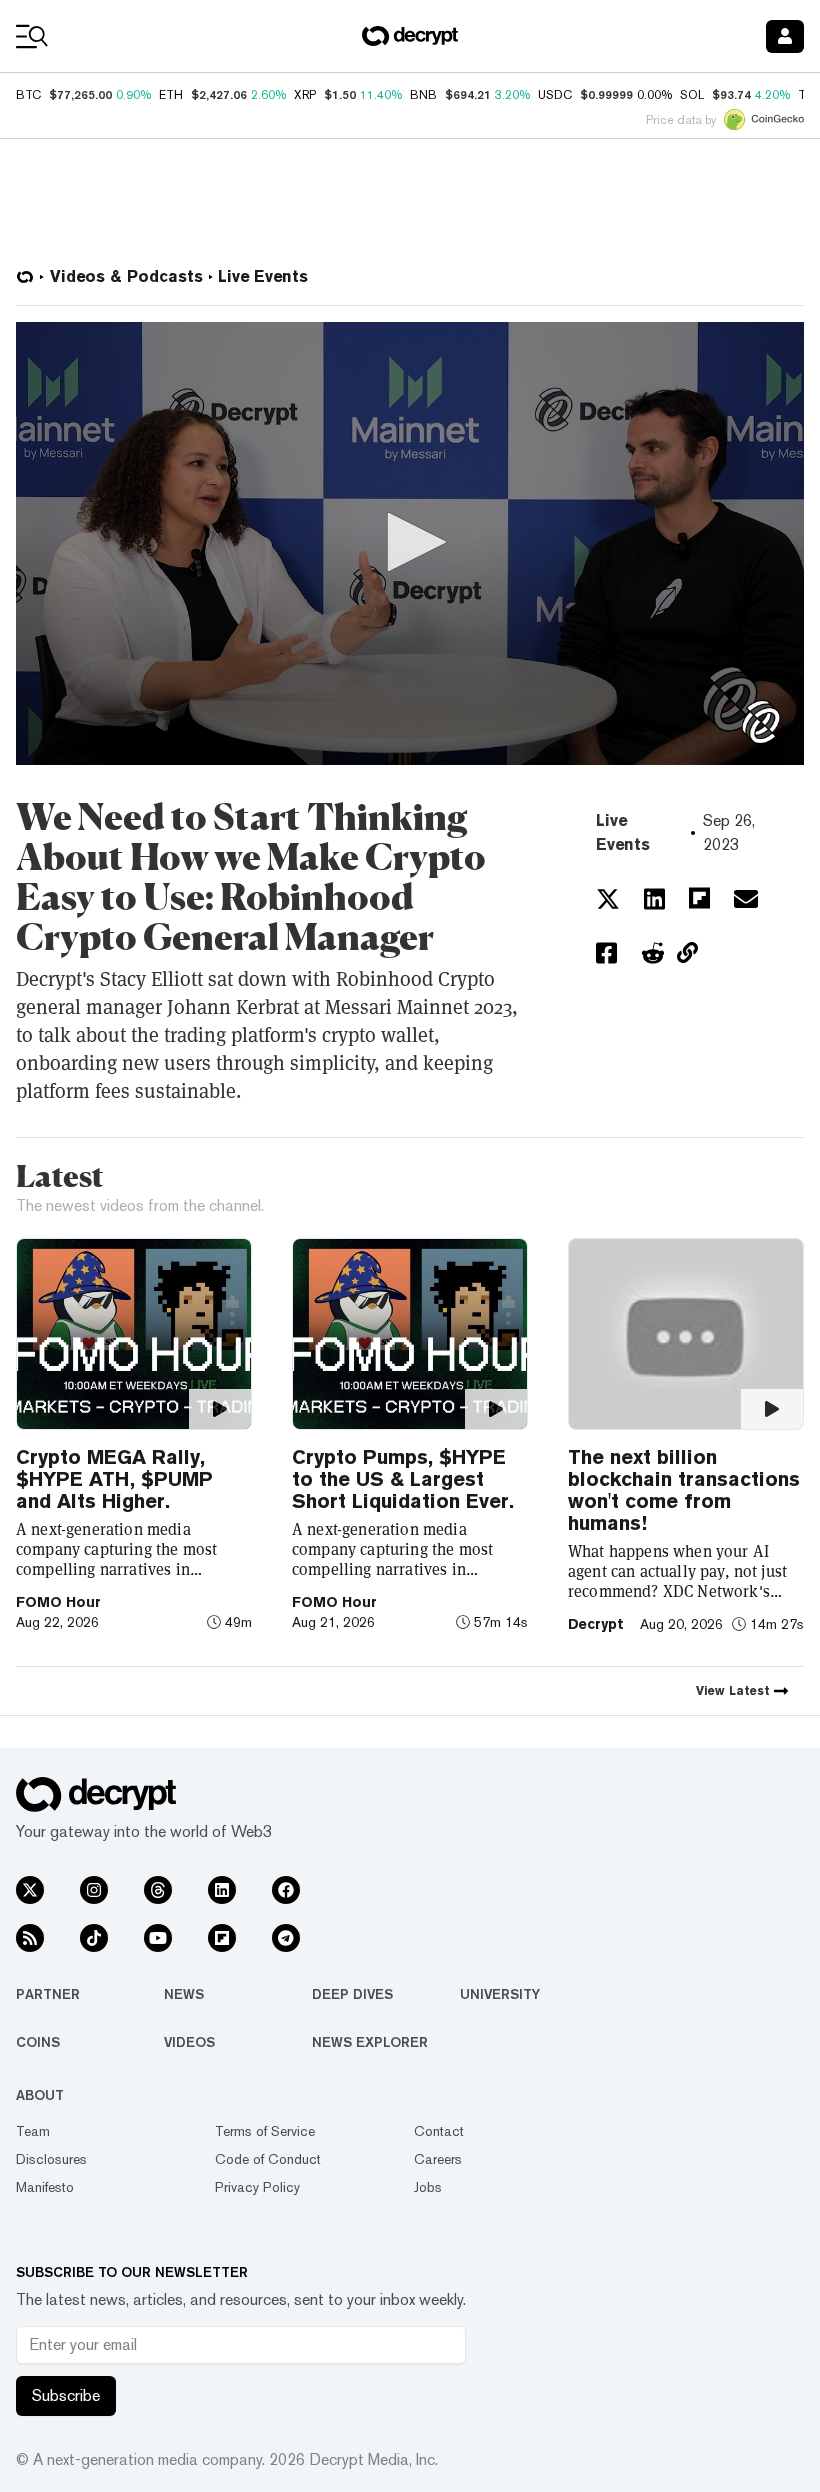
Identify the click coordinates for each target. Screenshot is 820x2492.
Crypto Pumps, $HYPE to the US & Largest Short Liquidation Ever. (403, 1479)
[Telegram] (286, 1938)
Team (33, 2131)
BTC (28, 95)
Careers (438, 2159)
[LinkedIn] (222, 1890)
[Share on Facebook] (606, 953)
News (184, 1994)
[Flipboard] (222, 1938)
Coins (38, 2042)
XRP (305, 95)
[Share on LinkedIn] (654, 899)
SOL (692, 95)
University (500, 1994)
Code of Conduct (268, 2159)
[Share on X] (608, 899)
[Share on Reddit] (653, 953)
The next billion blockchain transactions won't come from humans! (684, 1490)
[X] (30, 1890)
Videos (189, 2042)
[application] (410, 543)
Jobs (428, 2187)
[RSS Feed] (30, 1938)
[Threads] (158, 1890)
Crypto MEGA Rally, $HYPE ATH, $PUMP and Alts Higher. (114, 1479)
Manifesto (45, 2187)
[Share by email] (746, 899)
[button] (410, 542)
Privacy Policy (257, 2187)
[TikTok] (94, 1938)
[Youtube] (158, 1938)
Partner (48, 1994)
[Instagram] (94, 1890)
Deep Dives (352, 1994)
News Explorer (370, 2042)
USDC (555, 95)
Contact (439, 2131)
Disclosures (51, 2159)
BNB (423, 95)
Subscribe (66, 2395)
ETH (171, 95)
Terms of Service (265, 2131)
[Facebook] (286, 1890)
